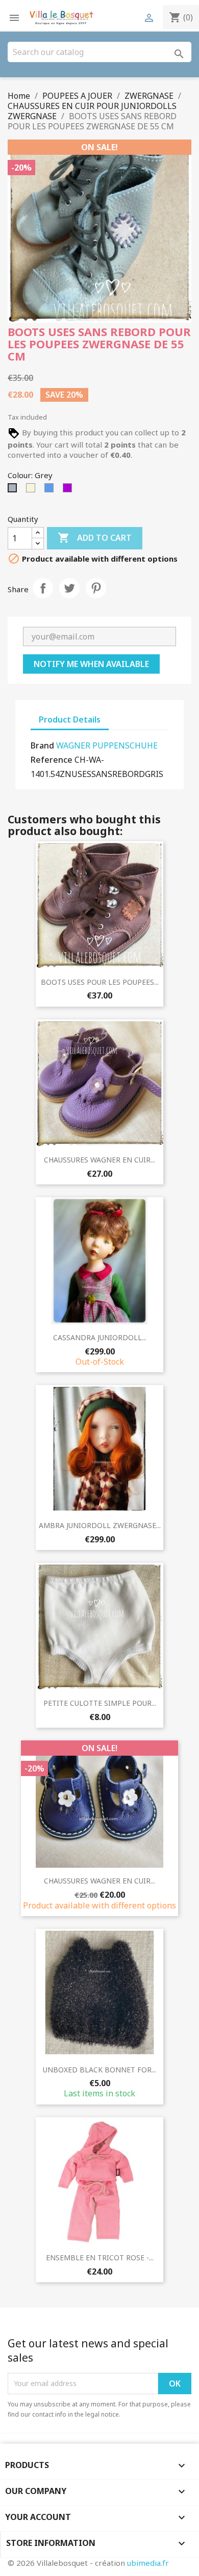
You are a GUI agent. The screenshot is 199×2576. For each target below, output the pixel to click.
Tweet (69, 588)
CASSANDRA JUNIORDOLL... (100, 1337)
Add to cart (95, 538)
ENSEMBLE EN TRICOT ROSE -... (100, 2258)
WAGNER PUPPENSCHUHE (107, 745)
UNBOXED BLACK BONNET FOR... (99, 2070)
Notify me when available (91, 664)
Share (43, 588)
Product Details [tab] (70, 719)
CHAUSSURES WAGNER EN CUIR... (99, 1160)
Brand (42, 745)
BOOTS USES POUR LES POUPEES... (100, 982)
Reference (52, 760)
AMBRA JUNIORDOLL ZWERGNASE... (100, 1525)
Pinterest (96, 588)
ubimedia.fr (148, 2563)
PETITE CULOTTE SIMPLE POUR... (100, 1703)
